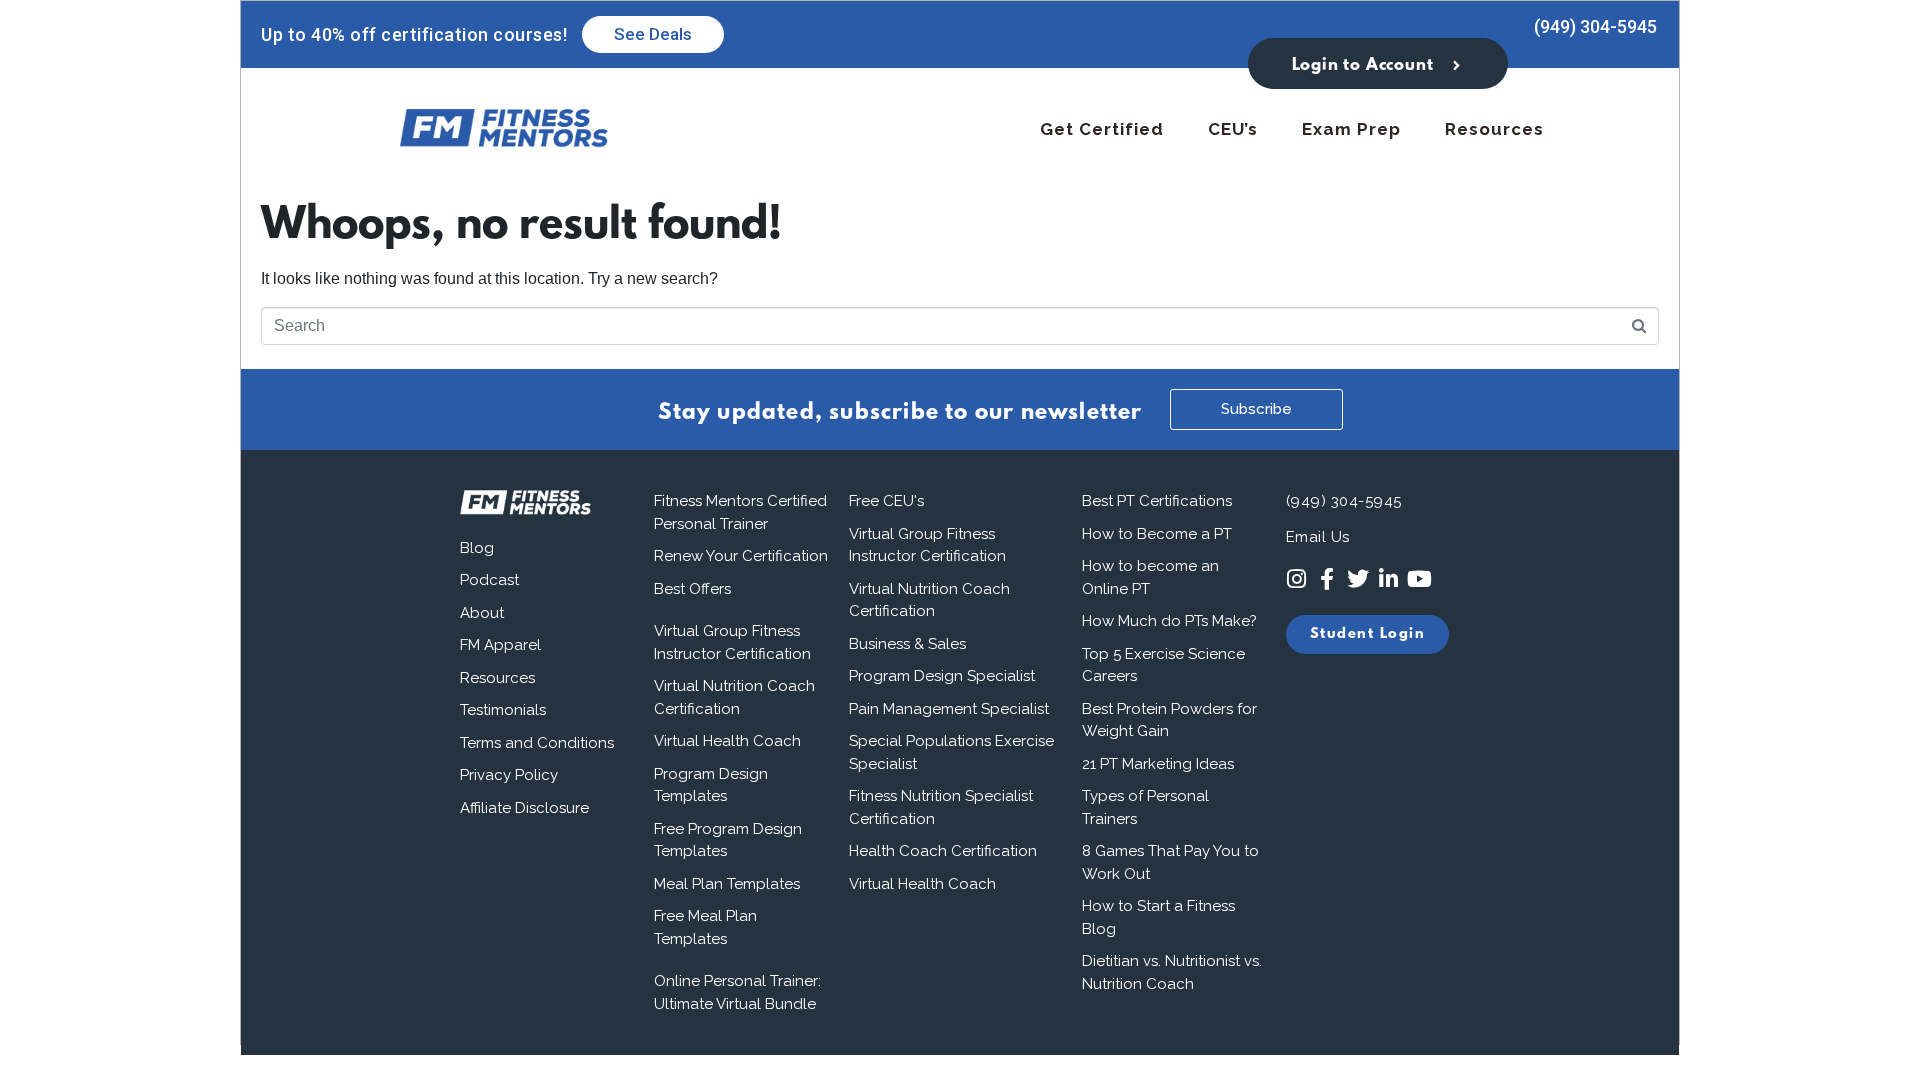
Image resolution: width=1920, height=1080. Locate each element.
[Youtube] (1419, 579)
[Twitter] (1357, 579)
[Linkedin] (1388, 579)
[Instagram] (1296, 579)
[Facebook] (1326, 579)
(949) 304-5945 (1595, 26)
